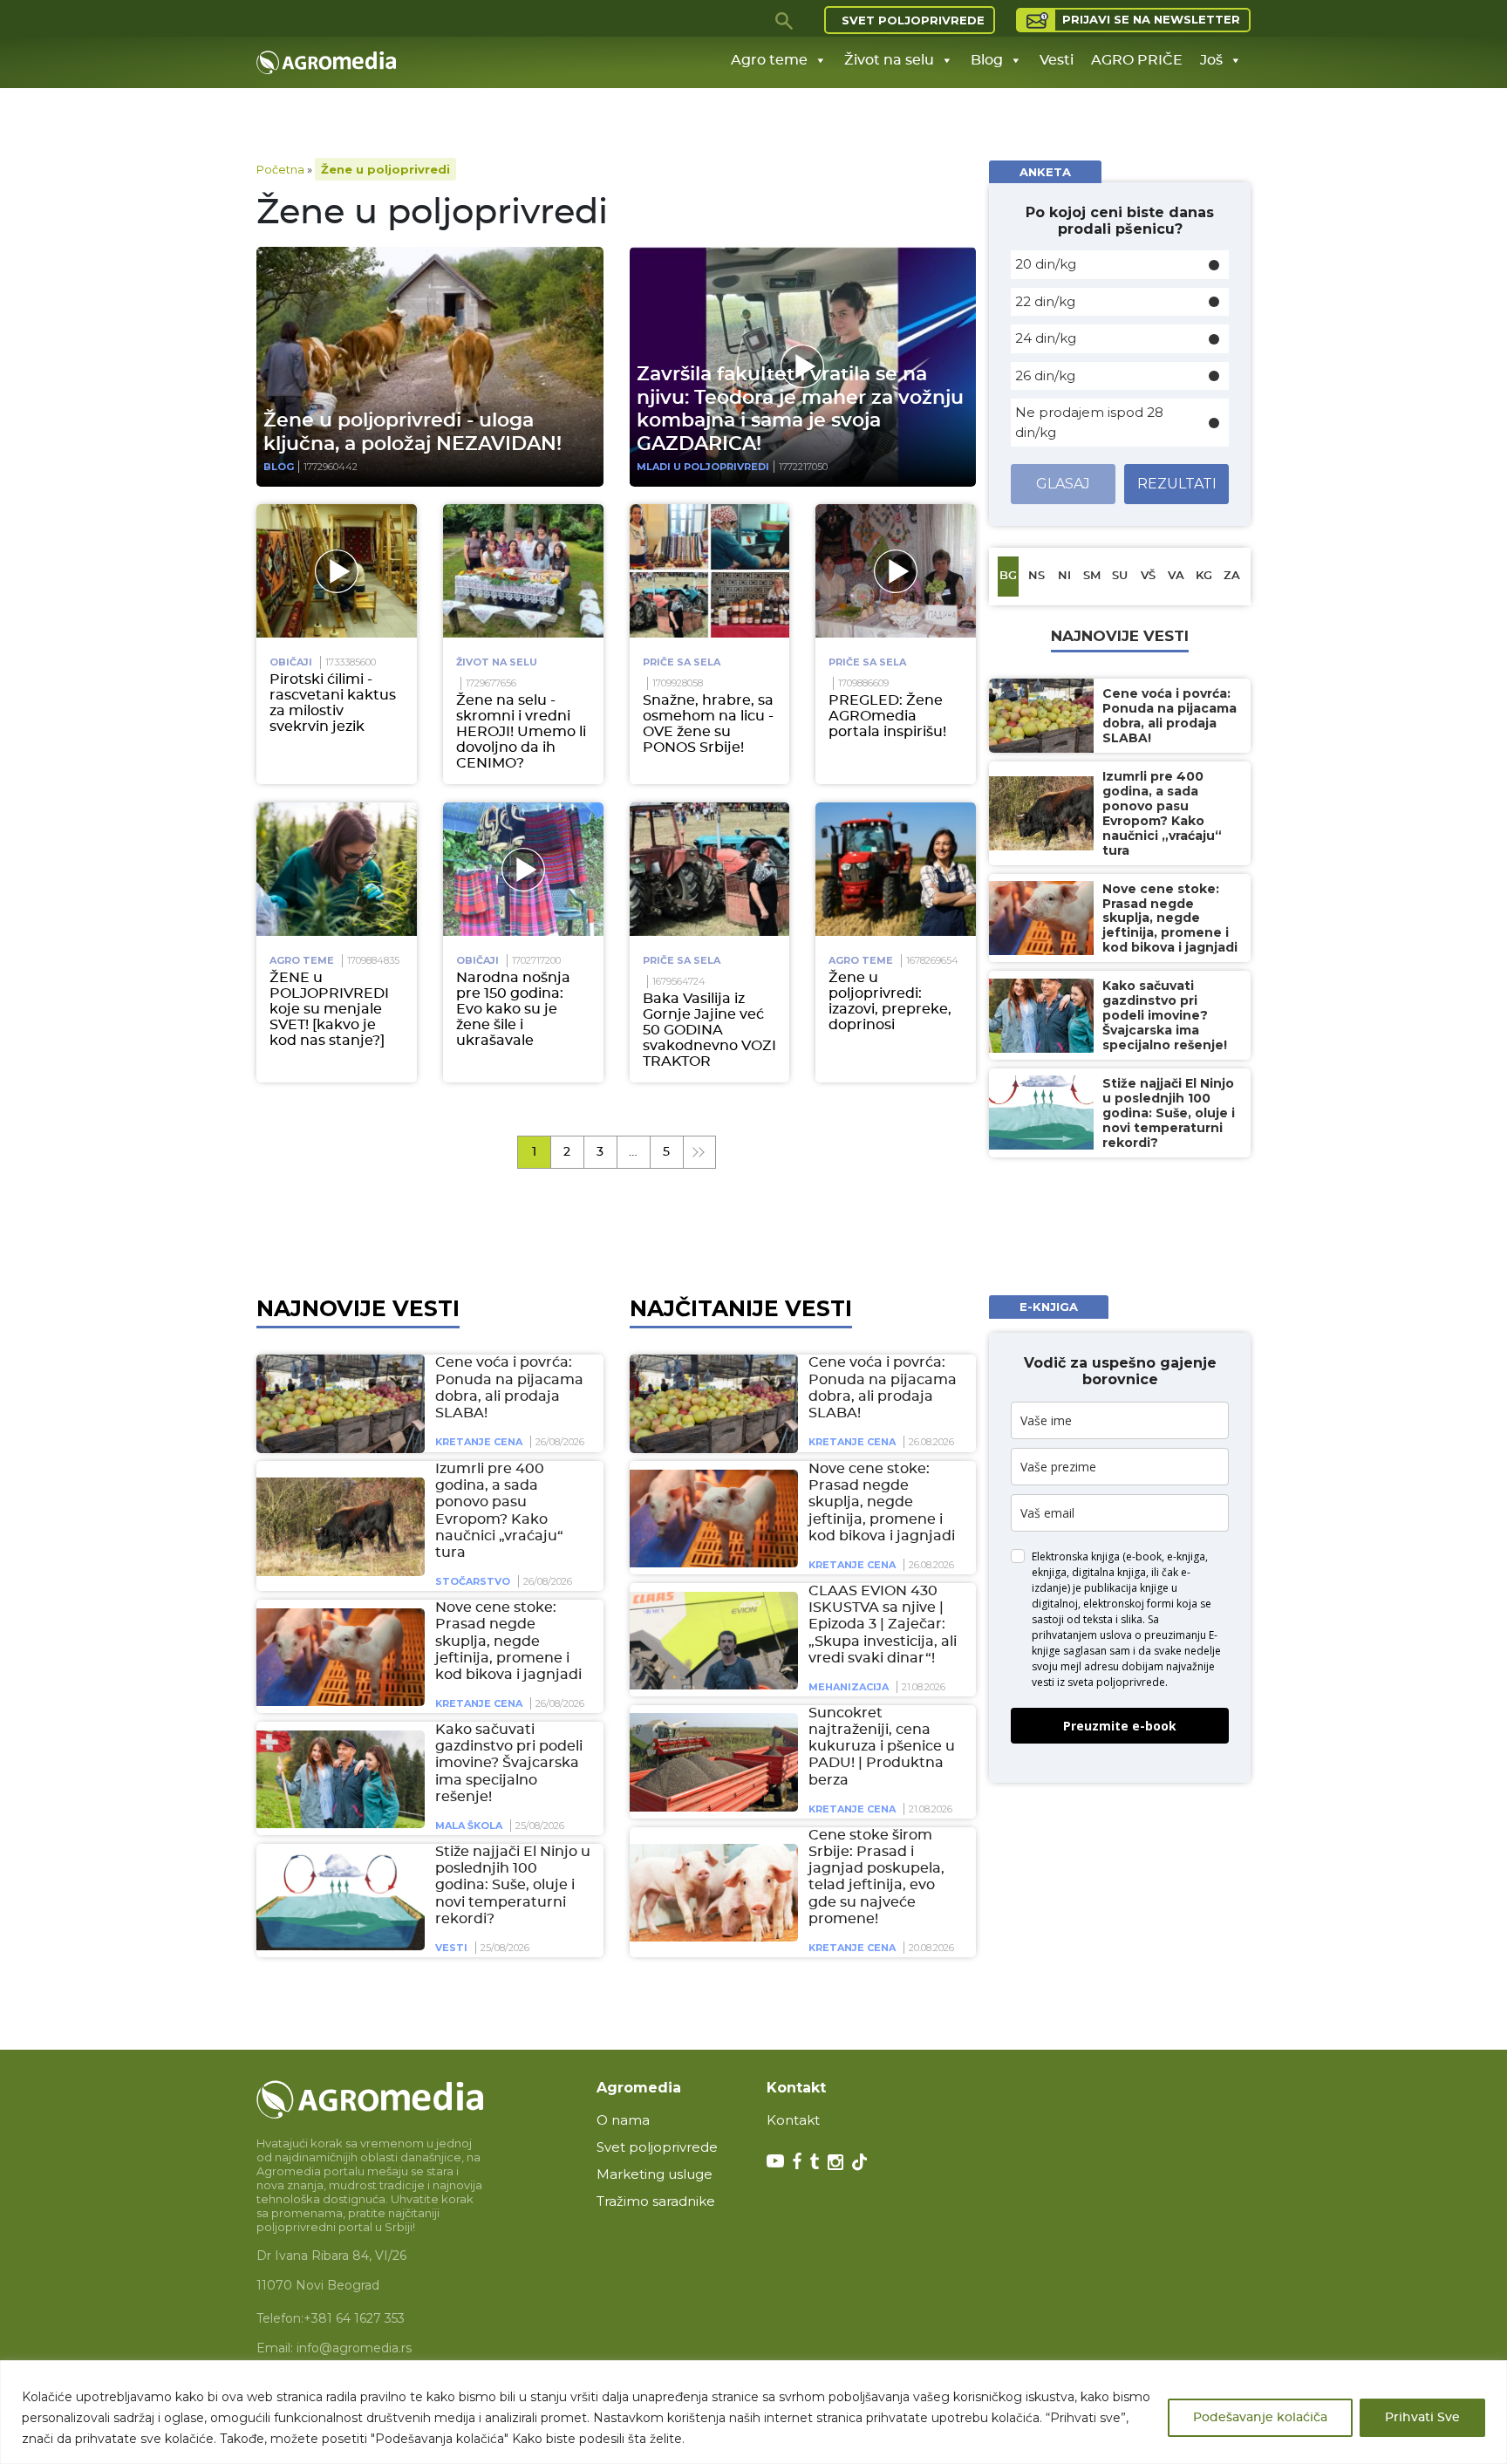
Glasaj (1063, 484)
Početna (280, 169)
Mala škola (469, 1826)
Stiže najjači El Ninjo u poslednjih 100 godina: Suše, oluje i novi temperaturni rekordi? (513, 1886)
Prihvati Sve (1422, 2418)
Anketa (1045, 172)
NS (1036, 576)
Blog (987, 60)
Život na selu (889, 60)
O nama (623, 2120)
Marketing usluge (655, 2174)
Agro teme (769, 60)
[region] (753, 2412)
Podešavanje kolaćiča (1260, 2418)
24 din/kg (1046, 338)
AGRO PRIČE (1137, 60)
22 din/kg (1045, 301)
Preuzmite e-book (1120, 1726)
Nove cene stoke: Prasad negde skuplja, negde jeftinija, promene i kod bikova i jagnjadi (508, 1642)
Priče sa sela (682, 662)
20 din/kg (1046, 264)
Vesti (1057, 60)
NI (1064, 576)
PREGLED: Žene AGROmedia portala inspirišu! (887, 716)
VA (1176, 576)
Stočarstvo (473, 1582)
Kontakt (793, 2120)
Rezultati (1177, 484)
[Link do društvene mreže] (775, 2160)
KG (1204, 576)
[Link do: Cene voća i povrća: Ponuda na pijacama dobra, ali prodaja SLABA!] (338, 1403)
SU (1120, 576)
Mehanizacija (849, 1688)
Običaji (291, 662)
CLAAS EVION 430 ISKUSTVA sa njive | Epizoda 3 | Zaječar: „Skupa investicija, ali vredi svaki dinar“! (883, 1625)
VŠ (1148, 576)
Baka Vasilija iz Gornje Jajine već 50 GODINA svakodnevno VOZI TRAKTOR (709, 1030)
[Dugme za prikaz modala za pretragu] (785, 20)
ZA (1232, 576)
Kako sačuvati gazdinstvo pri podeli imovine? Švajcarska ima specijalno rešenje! (509, 1764)
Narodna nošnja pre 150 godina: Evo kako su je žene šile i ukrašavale (513, 1009)
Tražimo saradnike (656, 2201)
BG (1008, 576)
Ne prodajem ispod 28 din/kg (1089, 422)
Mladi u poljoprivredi (703, 467)
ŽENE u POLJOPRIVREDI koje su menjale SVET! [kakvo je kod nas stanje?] (329, 1009)
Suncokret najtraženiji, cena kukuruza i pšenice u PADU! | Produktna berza (882, 1747)
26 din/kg (1045, 375)
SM (1092, 576)
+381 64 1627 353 (354, 2318)
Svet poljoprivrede (913, 20)
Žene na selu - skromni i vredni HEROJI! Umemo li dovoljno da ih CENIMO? (521, 732)
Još (1211, 60)
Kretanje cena (479, 1443)
